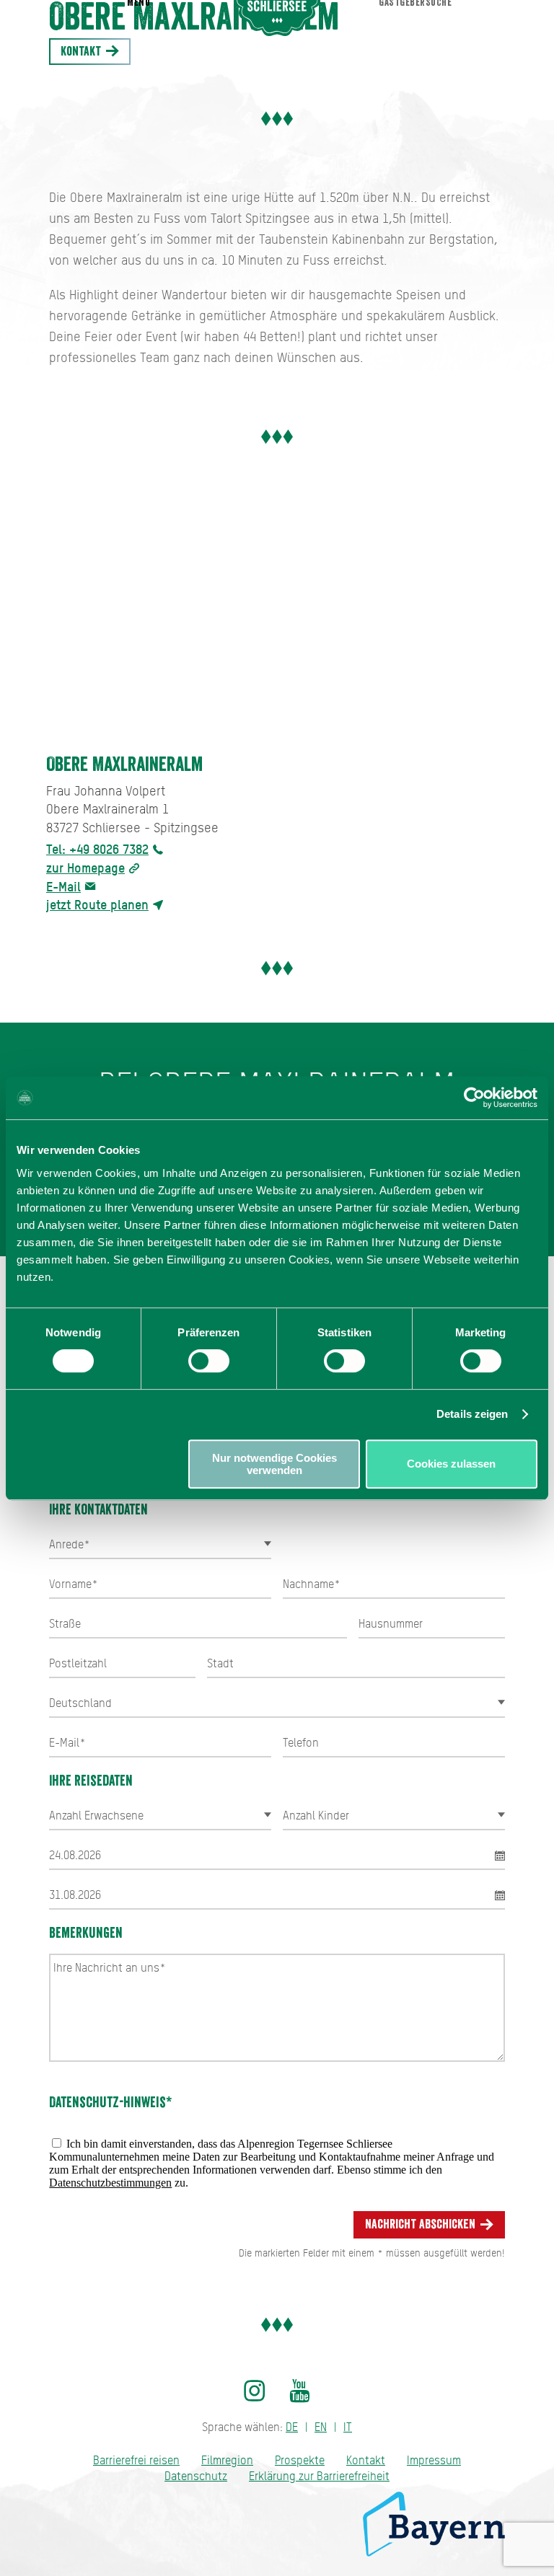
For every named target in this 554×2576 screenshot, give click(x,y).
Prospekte (300, 2460)
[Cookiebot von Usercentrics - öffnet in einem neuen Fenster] (474, 1098)
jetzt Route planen (97, 905)
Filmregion (227, 2460)
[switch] (209, 1361)
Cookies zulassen (451, 1464)
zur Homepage (85, 868)
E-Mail (63, 887)
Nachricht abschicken (422, 2224)
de (292, 2427)
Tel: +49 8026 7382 (97, 849)
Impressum (434, 2460)
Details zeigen (472, 1414)
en (321, 2427)
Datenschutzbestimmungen (110, 2183)
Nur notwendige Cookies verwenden (274, 1464)
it (348, 2427)
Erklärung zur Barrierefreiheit (319, 2476)
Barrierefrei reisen (136, 2460)
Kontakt (82, 51)
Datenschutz (196, 2476)
